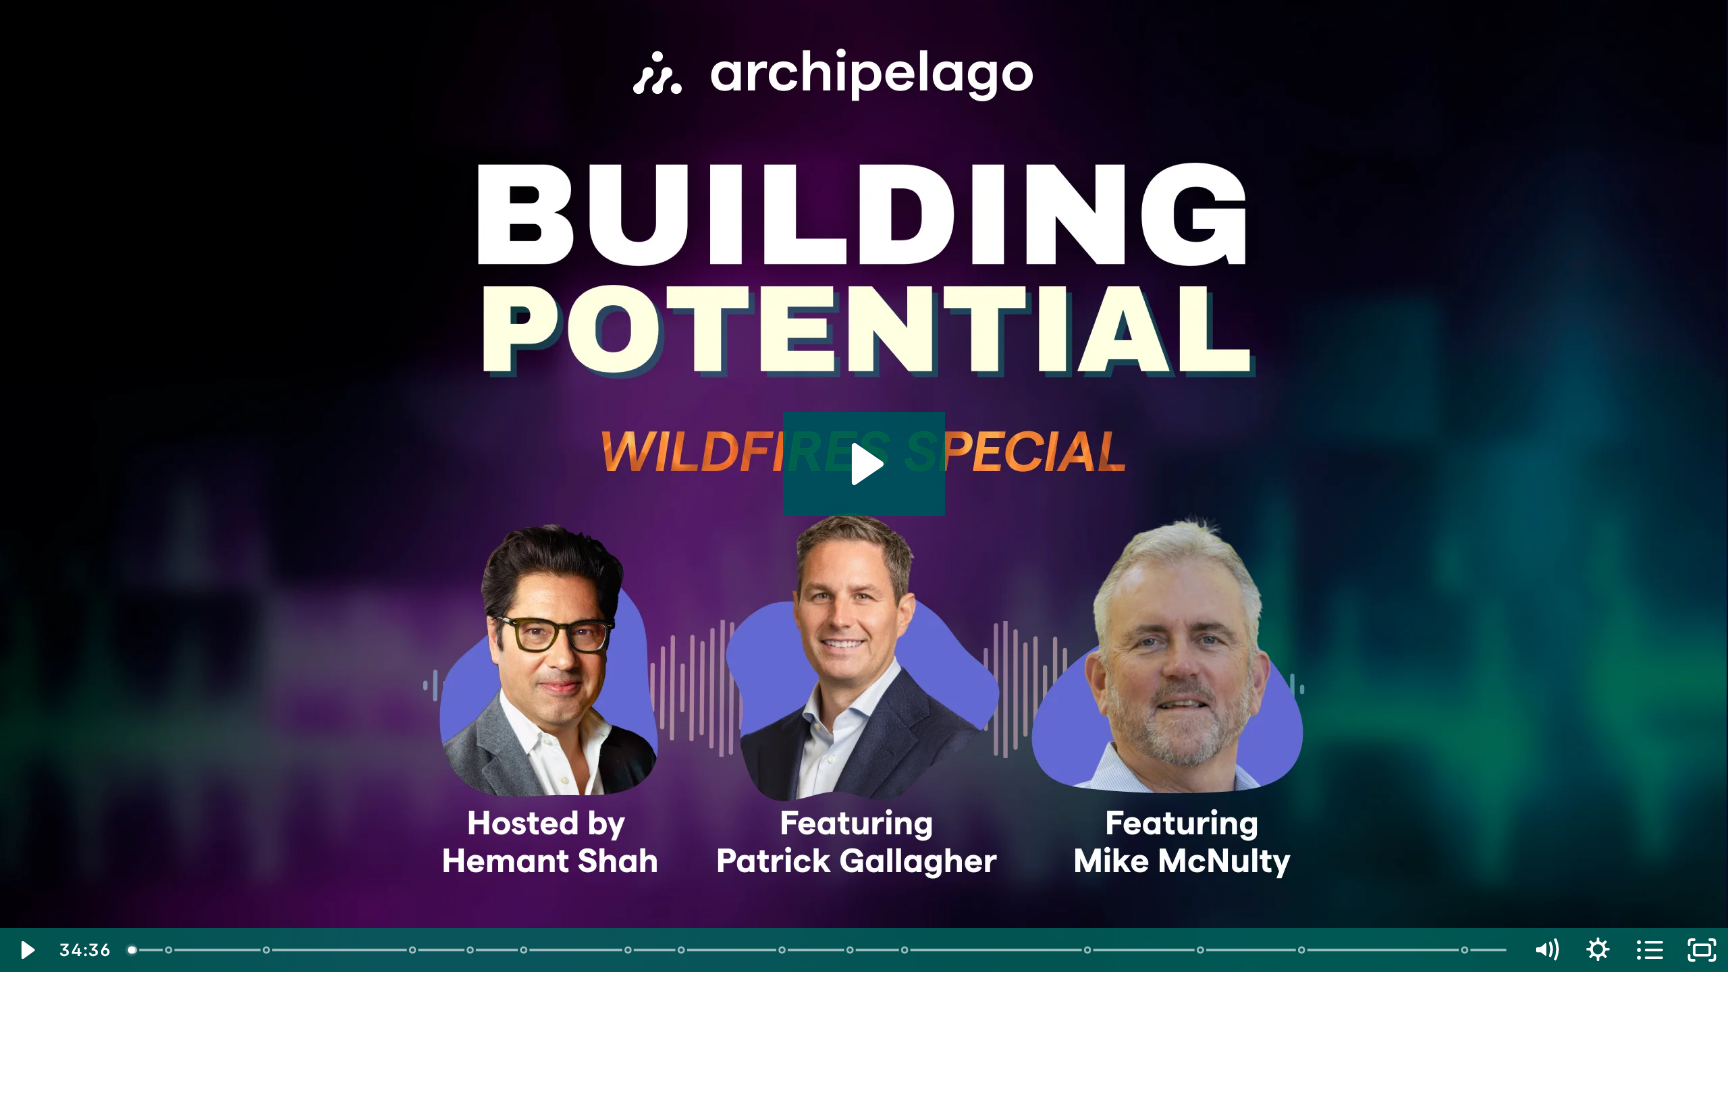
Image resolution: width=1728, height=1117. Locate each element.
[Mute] (1546, 950)
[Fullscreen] (1702, 950)
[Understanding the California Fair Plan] (470, 950)
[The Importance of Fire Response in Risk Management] (1201, 950)
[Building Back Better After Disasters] (1303, 950)
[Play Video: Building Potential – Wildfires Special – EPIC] (864, 464)
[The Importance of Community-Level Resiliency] (782, 950)
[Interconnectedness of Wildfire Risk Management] (1466, 950)
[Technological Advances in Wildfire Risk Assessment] (1088, 950)
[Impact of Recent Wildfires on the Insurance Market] (266, 950)
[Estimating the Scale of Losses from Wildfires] (412, 950)
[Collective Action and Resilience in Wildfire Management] (850, 950)
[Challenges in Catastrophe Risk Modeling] (905, 950)
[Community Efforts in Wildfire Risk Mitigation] (681, 950)
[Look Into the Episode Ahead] (132, 950)
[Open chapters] (1650, 950)
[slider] (819, 950)
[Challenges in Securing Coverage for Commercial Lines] (628, 950)
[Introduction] (168, 950)
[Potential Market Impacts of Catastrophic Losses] (523, 950)
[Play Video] (26, 950)
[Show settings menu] (1598, 950)
